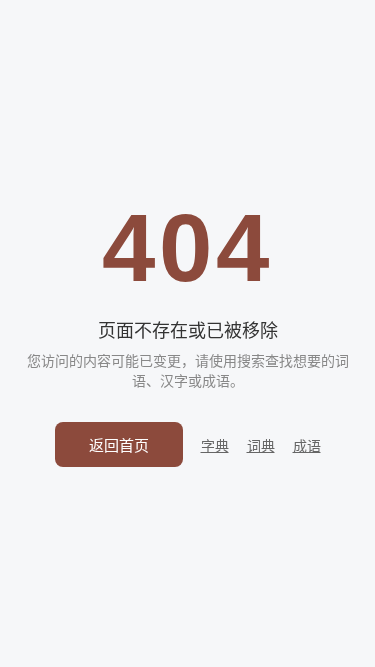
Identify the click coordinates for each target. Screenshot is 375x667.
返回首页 (119, 445)
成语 (307, 446)
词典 (261, 446)
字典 (215, 446)
